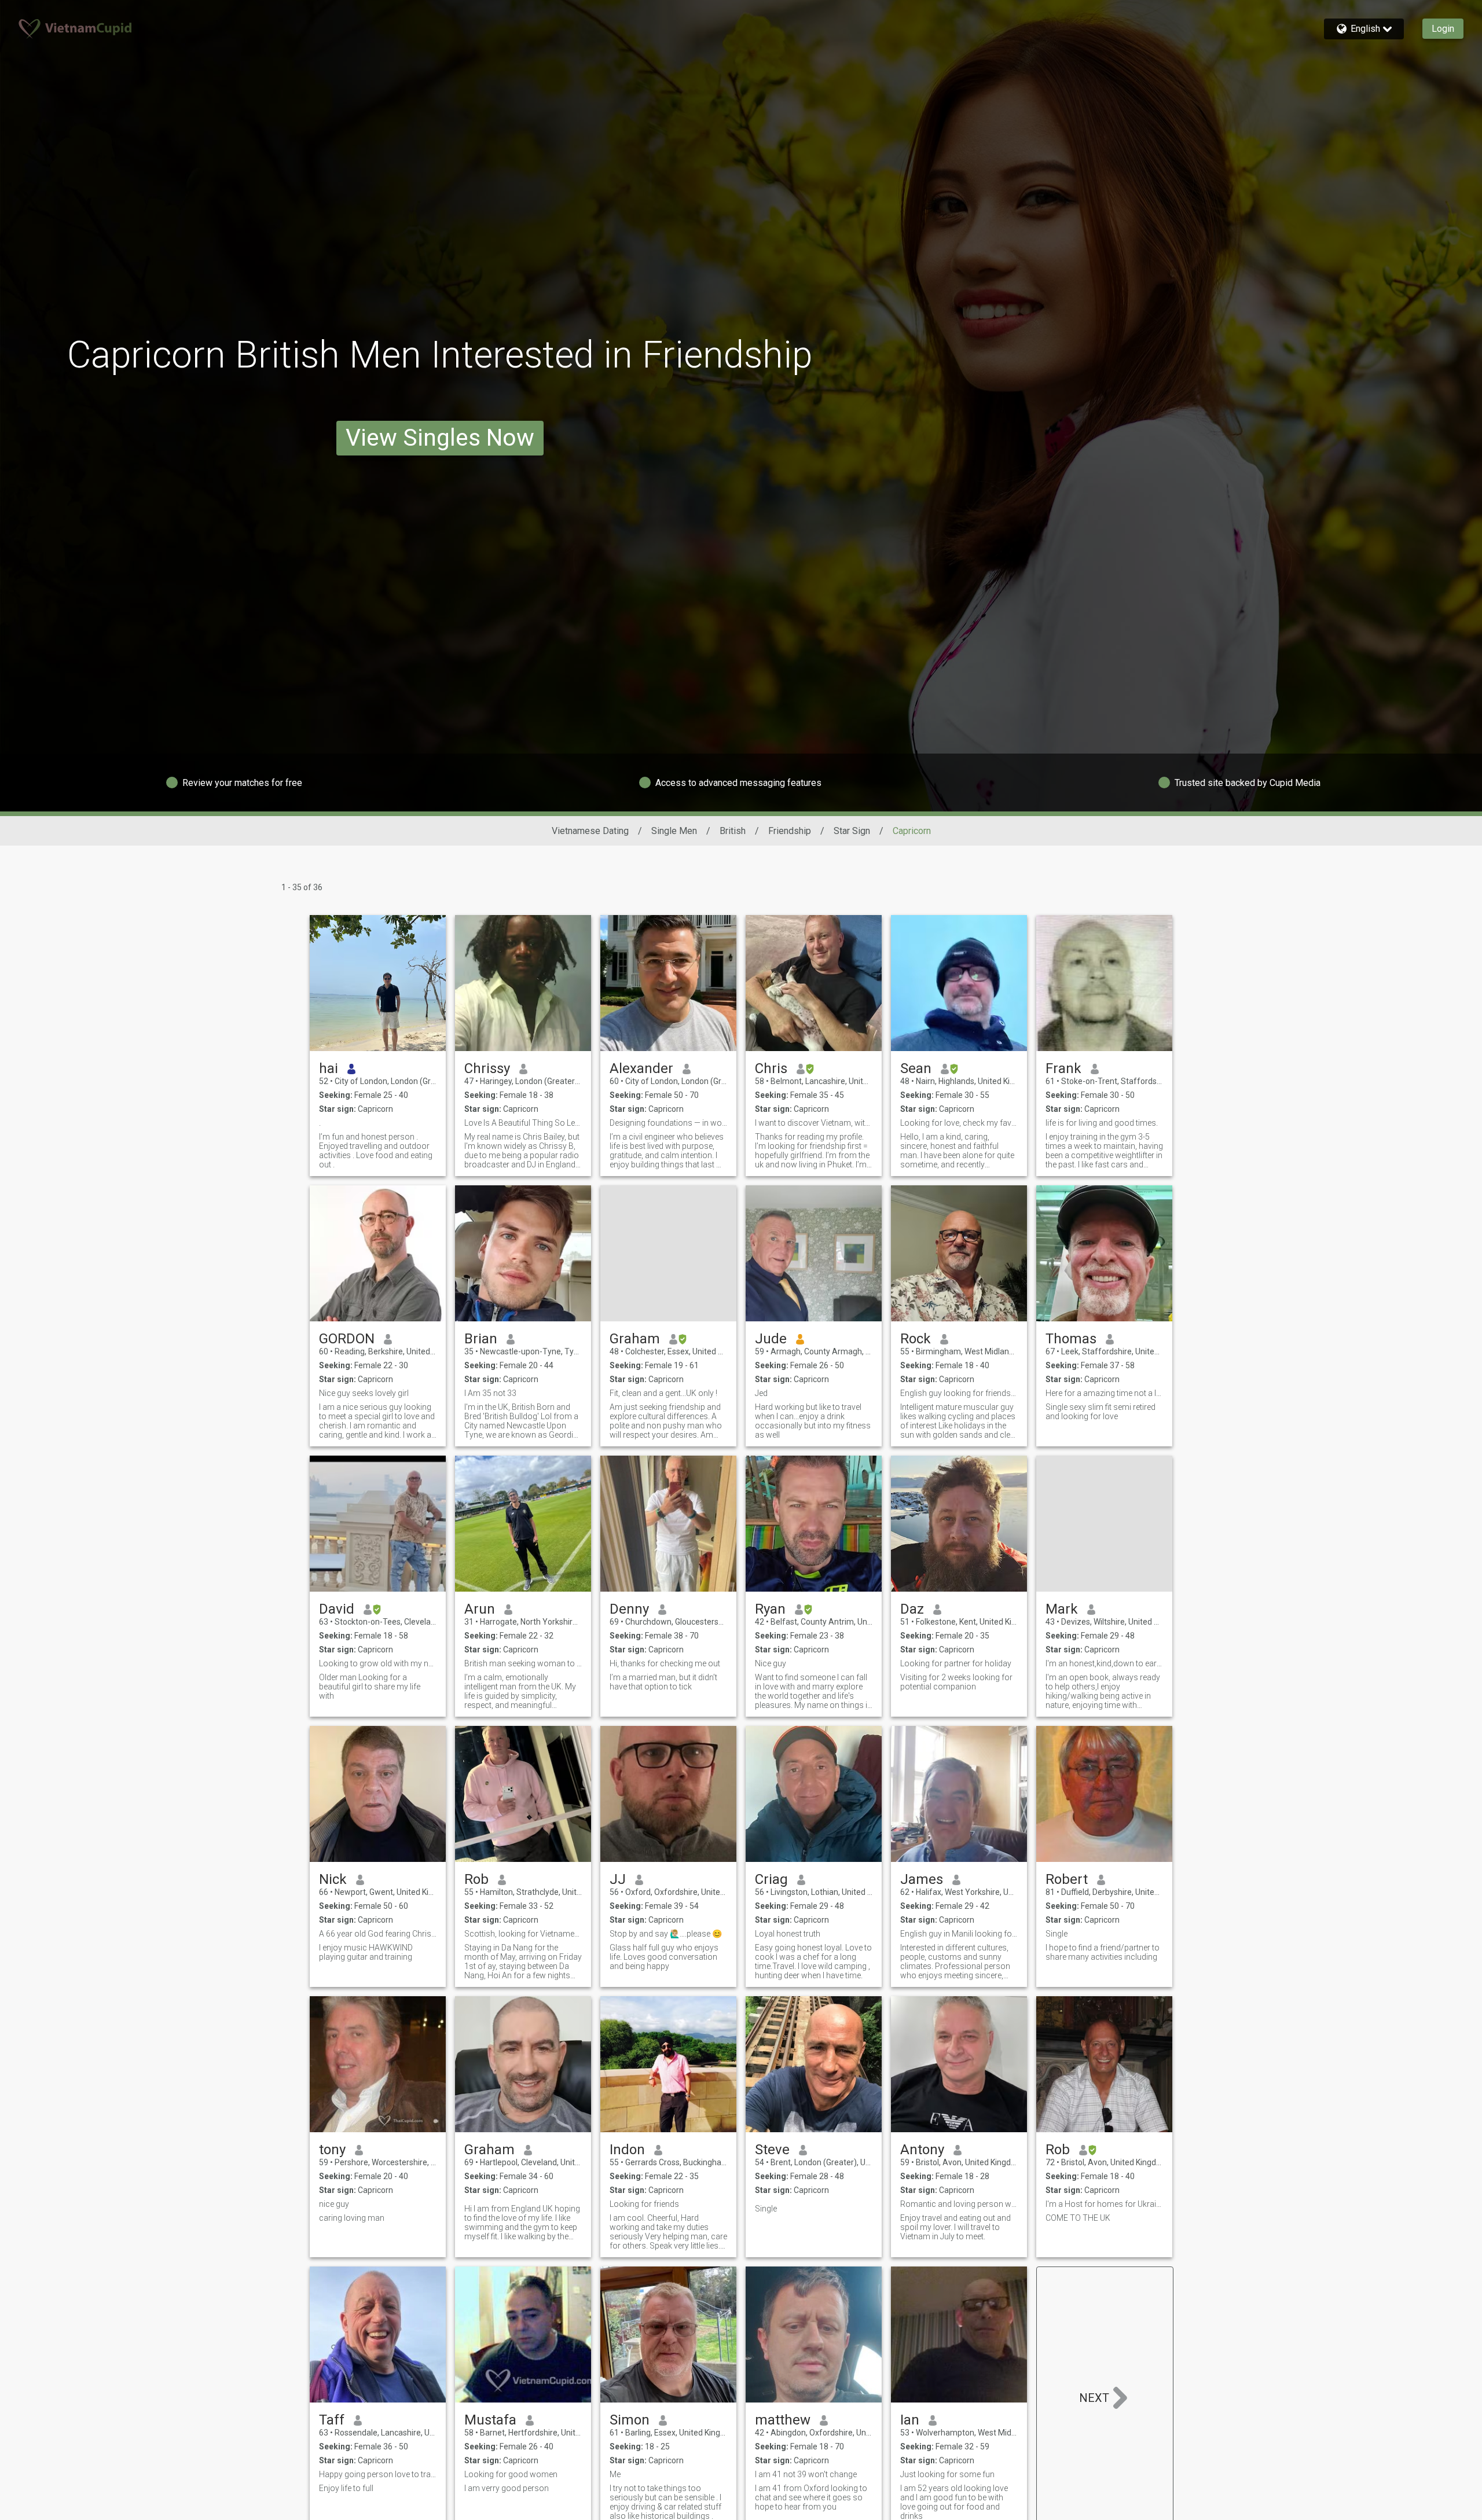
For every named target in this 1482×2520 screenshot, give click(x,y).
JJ (618, 1879)
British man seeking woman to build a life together (523, 1663)
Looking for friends (644, 2204)
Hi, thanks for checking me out (665, 1663)
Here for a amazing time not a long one (1104, 1393)
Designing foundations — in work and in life (668, 1123)
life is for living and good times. (1102, 1123)
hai (329, 1068)
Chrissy (487, 1068)
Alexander (641, 1068)
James (922, 1879)
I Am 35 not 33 (490, 1393)
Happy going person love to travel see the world (378, 2474)
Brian (481, 1339)
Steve (772, 2150)
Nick (333, 1879)
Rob (476, 1879)
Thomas (1071, 1339)
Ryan (770, 1609)
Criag (771, 1879)
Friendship (790, 831)
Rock (916, 1339)
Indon (627, 2150)
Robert (1067, 1879)
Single (1057, 1934)
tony (332, 2150)
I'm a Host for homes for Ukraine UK (1104, 2204)
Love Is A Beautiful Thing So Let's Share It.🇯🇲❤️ (523, 1123)
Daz (912, 1609)
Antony (922, 2150)
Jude (771, 1339)
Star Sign (852, 831)
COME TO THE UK (1078, 2218)
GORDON (347, 1339)
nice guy (334, 2204)
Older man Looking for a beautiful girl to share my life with (370, 1687)
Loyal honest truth (788, 1934)
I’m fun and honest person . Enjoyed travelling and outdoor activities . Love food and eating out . (376, 1151)
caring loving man (352, 2218)
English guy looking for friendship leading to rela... (959, 1393)
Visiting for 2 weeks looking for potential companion (956, 1682)
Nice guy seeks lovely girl (364, 1393)
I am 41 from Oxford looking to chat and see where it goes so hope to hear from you (811, 2497)
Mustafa (490, 2420)
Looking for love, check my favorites (959, 1123)
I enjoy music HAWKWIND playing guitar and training (366, 1952)
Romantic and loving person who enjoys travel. (959, 2204)
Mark (1062, 1609)
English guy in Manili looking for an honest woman (959, 1934)
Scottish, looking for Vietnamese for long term (523, 1934)
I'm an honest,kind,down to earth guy (1104, 1663)
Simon (630, 2420)
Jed (761, 1393)
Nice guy (771, 1663)
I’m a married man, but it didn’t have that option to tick (663, 1682)
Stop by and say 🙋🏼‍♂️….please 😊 (666, 1934)
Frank (1063, 1068)
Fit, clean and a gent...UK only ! (663, 1393)
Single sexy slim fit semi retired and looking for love (1101, 1412)
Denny (629, 1609)
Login (1443, 29)
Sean (916, 1068)
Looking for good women (511, 2474)
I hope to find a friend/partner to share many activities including (1103, 1952)
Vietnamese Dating (590, 831)
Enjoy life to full (346, 2488)
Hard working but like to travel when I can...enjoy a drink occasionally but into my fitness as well (813, 1421)
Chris (771, 1068)
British (733, 831)
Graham (635, 1339)
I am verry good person (507, 2488)
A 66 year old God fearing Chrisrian (378, 1934)
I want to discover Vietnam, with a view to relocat (814, 1123)
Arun (480, 1609)
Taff (332, 2420)
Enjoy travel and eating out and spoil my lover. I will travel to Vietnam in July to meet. (955, 2227)
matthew (783, 2420)
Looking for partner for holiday (956, 1663)
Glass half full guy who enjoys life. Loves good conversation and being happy (664, 1957)
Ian (910, 2420)
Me (615, 2474)
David (337, 1609)
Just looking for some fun (947, 2474)
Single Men (674, 831)
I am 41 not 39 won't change (806, 2474)
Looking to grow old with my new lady (378, 1663)
